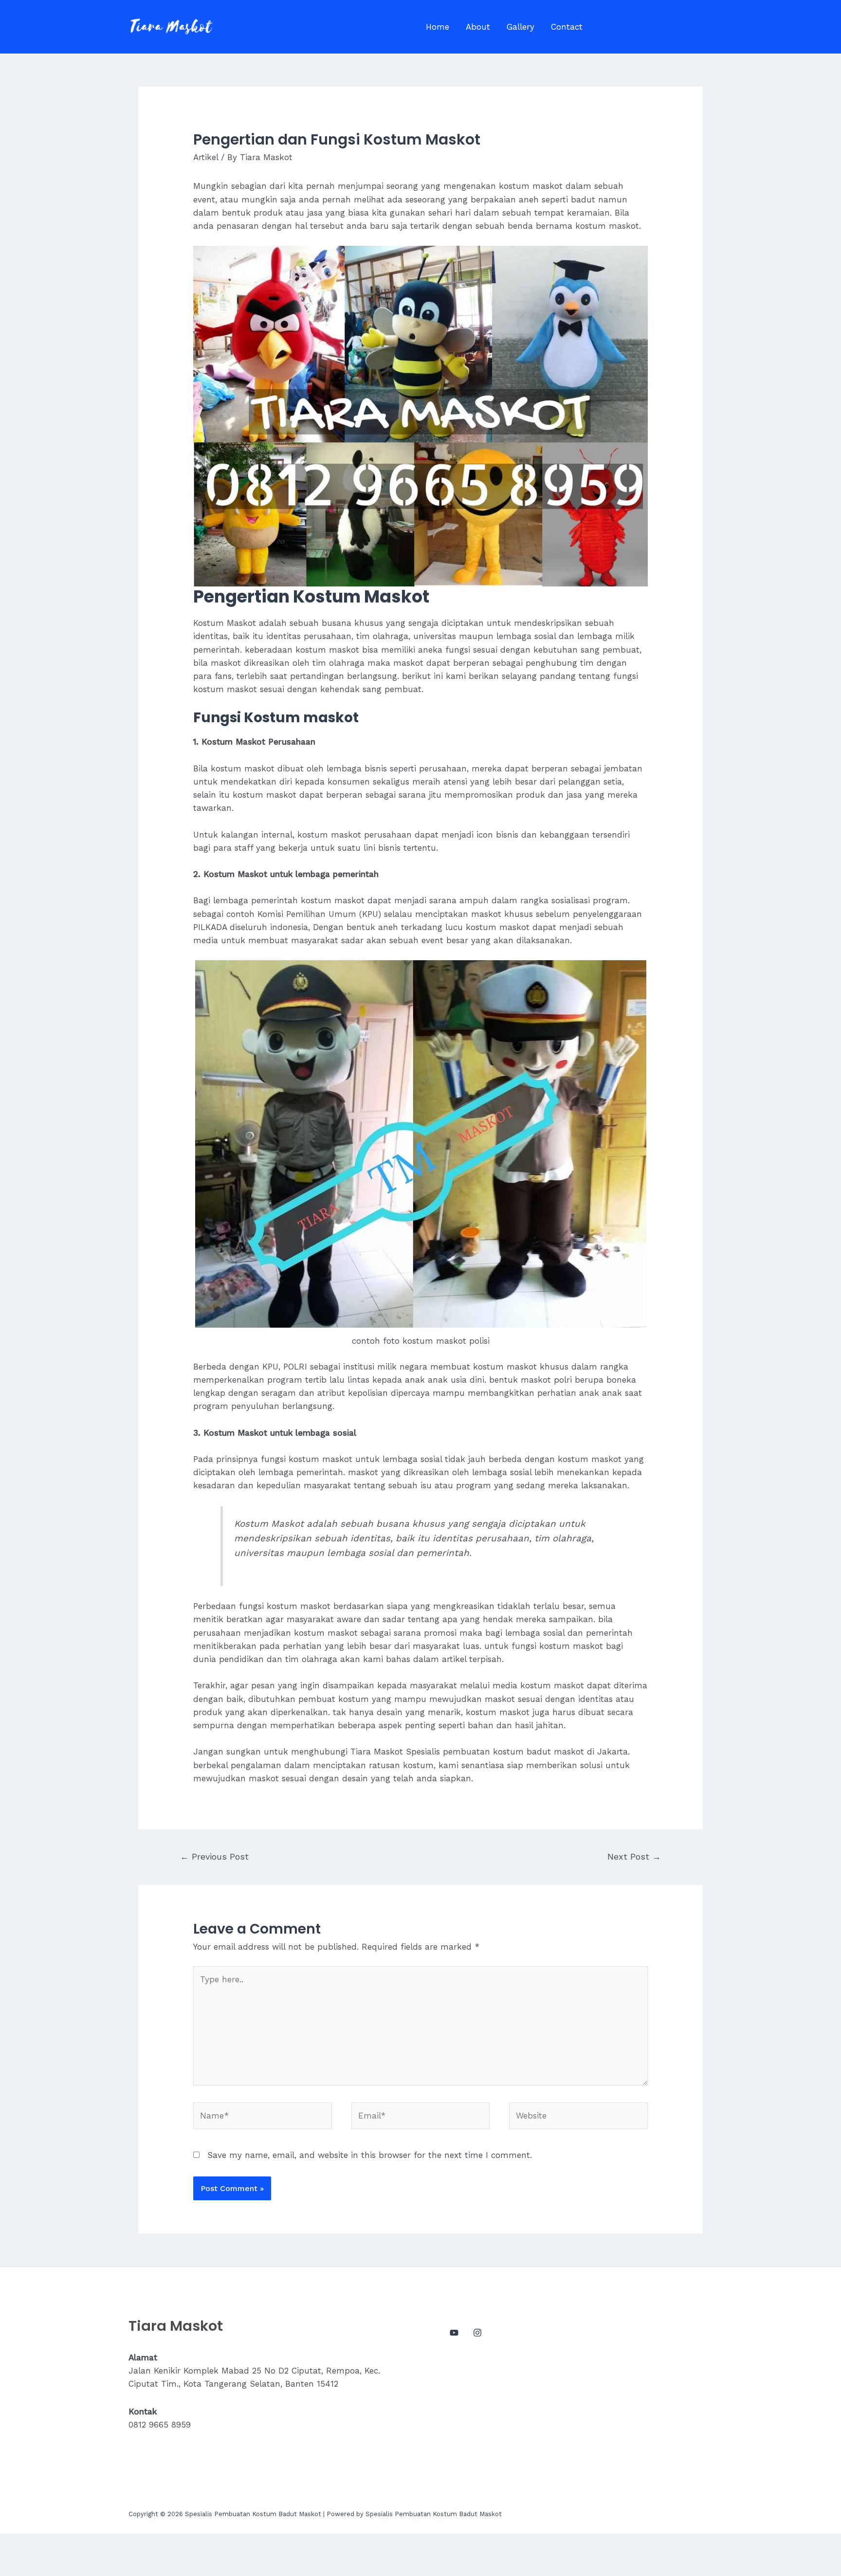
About (478, 27)
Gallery (521, 27)
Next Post (634, 1856)
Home (438, 27)
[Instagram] (477, 2333)
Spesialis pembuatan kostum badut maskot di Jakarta (517, 1752)
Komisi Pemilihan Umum (307, 914)
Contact (567, 27)
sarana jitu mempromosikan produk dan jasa (490, 795)
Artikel (206, 157)
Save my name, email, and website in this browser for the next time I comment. (370, 2155)
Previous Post (214, 1856)
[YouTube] (454, 2333)
